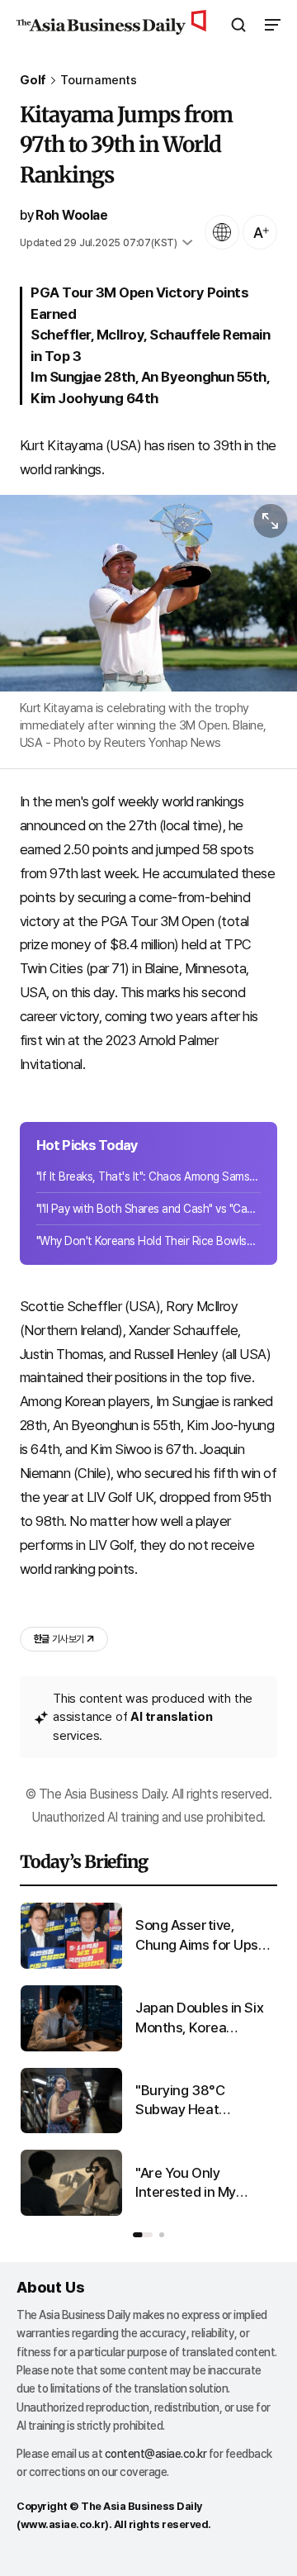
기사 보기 (59, 1639)
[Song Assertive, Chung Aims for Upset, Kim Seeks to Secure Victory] (71, 1965)
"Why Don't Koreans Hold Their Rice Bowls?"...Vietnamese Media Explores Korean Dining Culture (148, 1241)
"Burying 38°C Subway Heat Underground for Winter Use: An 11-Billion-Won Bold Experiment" (192, 2101)
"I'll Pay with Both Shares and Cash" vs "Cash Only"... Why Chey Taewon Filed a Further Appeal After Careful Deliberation (148, 1209)
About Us (50, 2287)
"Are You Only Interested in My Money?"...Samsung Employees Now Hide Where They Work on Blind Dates (200, 2184)
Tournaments (99, 81)
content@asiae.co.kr (156, 2454)
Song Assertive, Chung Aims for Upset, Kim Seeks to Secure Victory (205, 1936)
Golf (33, 81)
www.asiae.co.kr (63, 2524)
